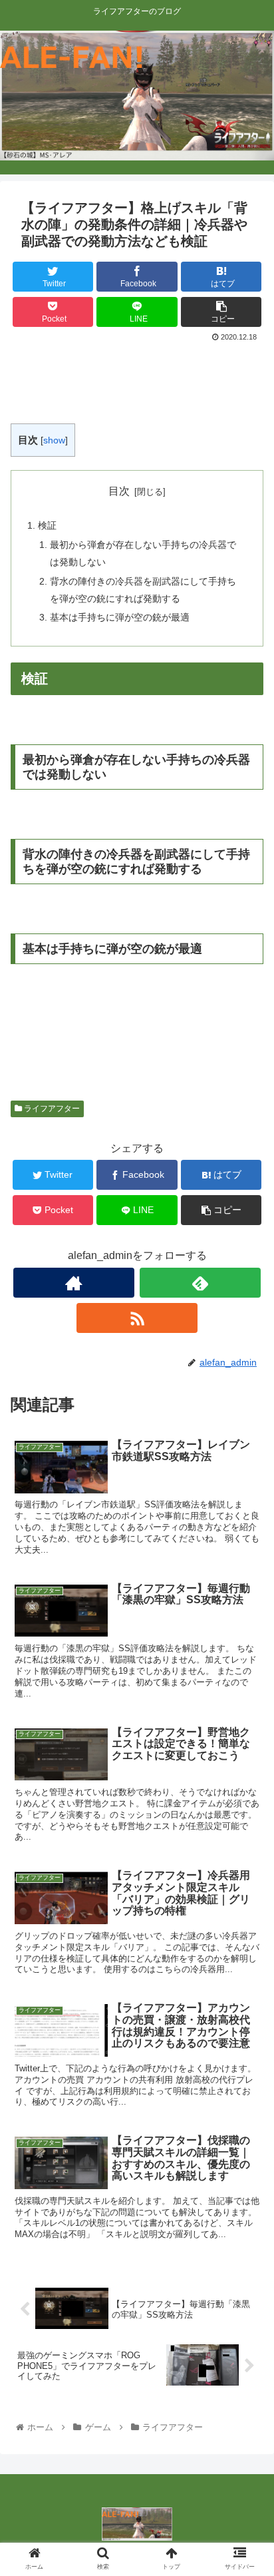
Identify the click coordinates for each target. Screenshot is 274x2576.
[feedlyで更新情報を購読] (200, 1283)
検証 (47, 525)
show (54, 440)
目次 (119, 491)
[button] (246, 1650)
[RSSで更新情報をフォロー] (137, 1318)
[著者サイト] (74, 1283)
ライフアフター (51, 1109)
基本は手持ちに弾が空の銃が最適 (120, 617)
